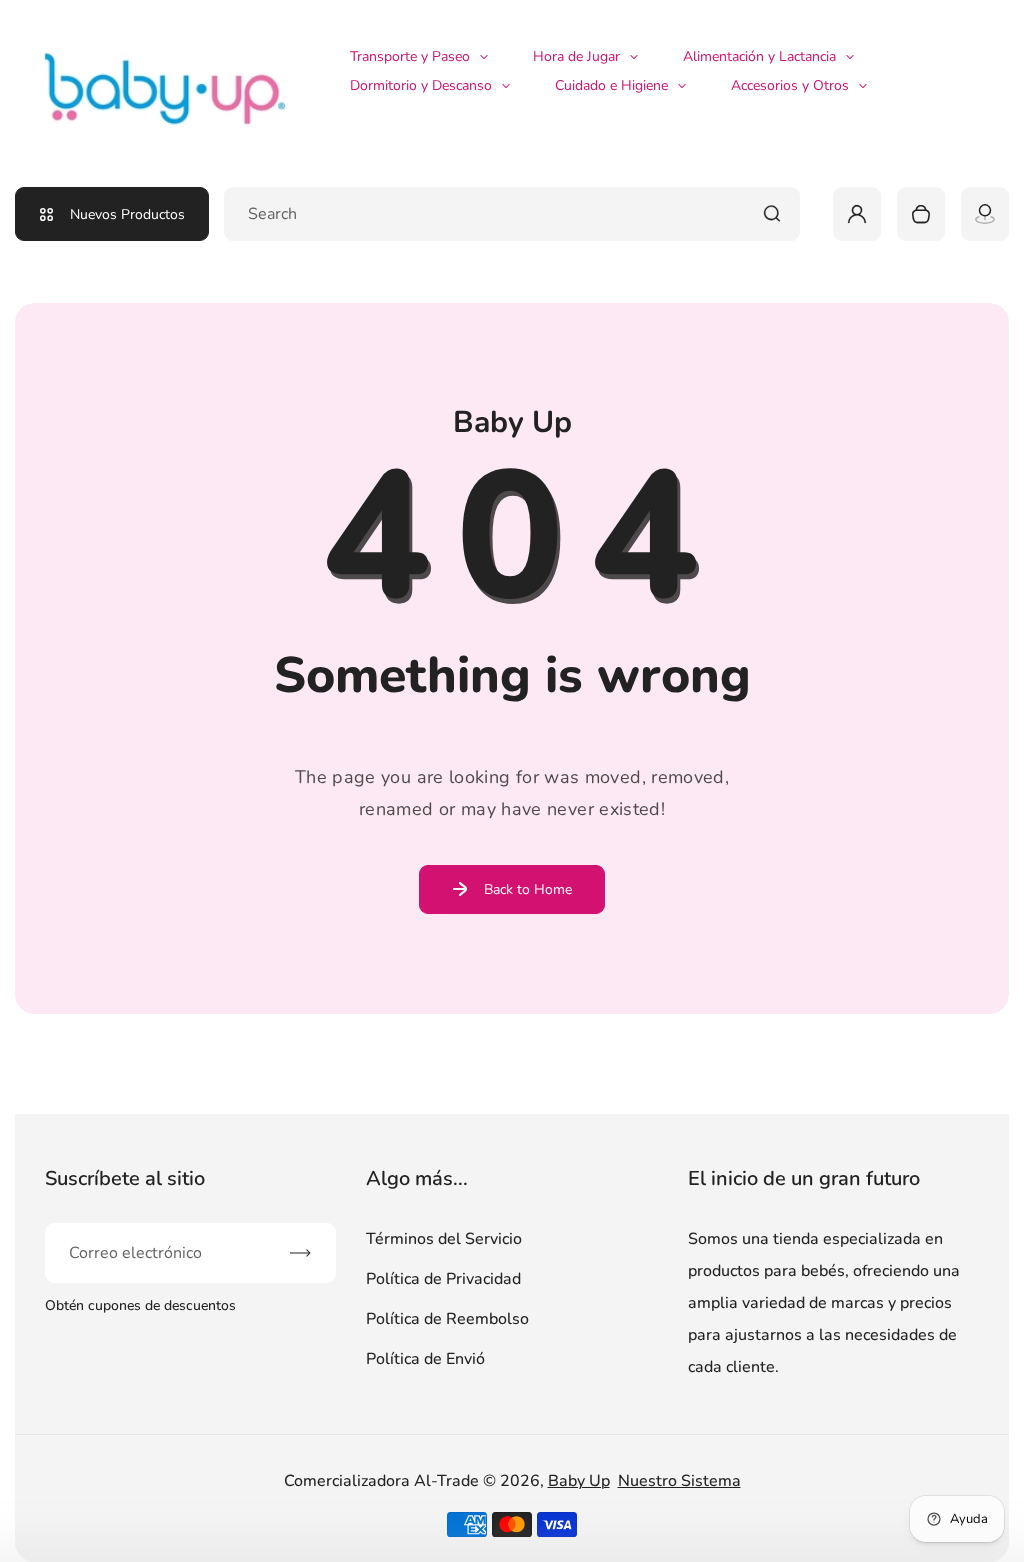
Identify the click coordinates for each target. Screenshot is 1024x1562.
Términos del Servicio (444, 1239)
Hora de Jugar (576, 56)
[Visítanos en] (985, 214)
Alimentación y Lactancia (759, 56)
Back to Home (528, 889)
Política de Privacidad (443, 1279)
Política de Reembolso (447, 1319)
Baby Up (579, 1481)
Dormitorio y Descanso (421, 85)
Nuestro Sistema (679, 1481)
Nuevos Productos (127, 214)
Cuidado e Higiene (611, 85)
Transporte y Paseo (410, 56)
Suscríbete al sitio (125, 1178)
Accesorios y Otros (790, 85)
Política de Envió (425, 1359)
